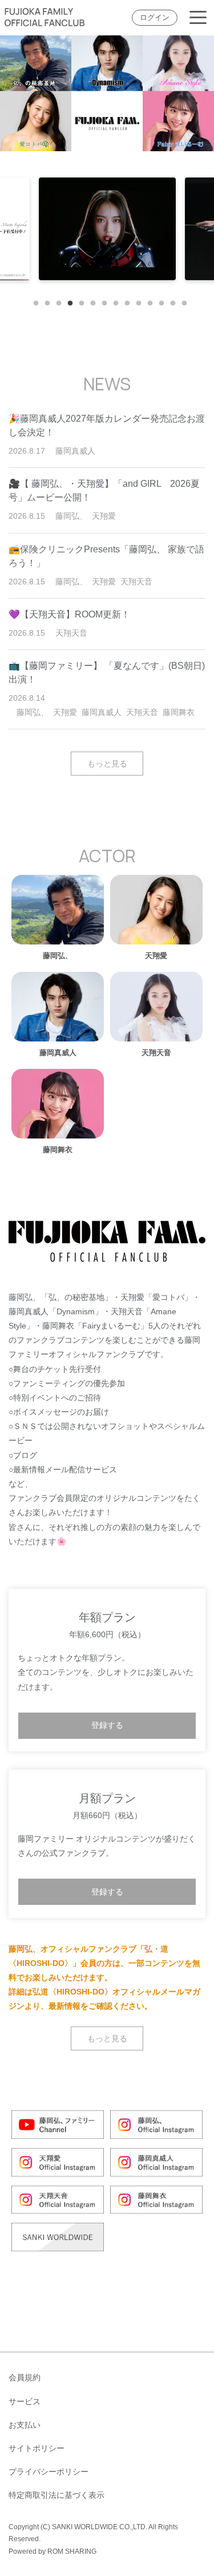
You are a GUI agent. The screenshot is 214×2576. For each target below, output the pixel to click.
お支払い (25, 2425)
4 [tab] (67, 301)
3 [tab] (56, 301)
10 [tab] (136, 301)
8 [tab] (113, 301)
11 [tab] (147, 301)
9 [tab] (124, 301)
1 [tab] (33, 301)
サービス (25, 2401)
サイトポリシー (37, 2448)
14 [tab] (181, 301)
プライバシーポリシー (49, 2472)
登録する (107, 1725)
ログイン (155, 18)
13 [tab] (170, 301)
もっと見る (107, 764)
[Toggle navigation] (198, 18)
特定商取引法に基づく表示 (56, 2495)
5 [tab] (79, 301)
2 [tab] (45, 301)
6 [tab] (90, 301)
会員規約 (25, 2377)
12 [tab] (159, 301)
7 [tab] (102, 301)
